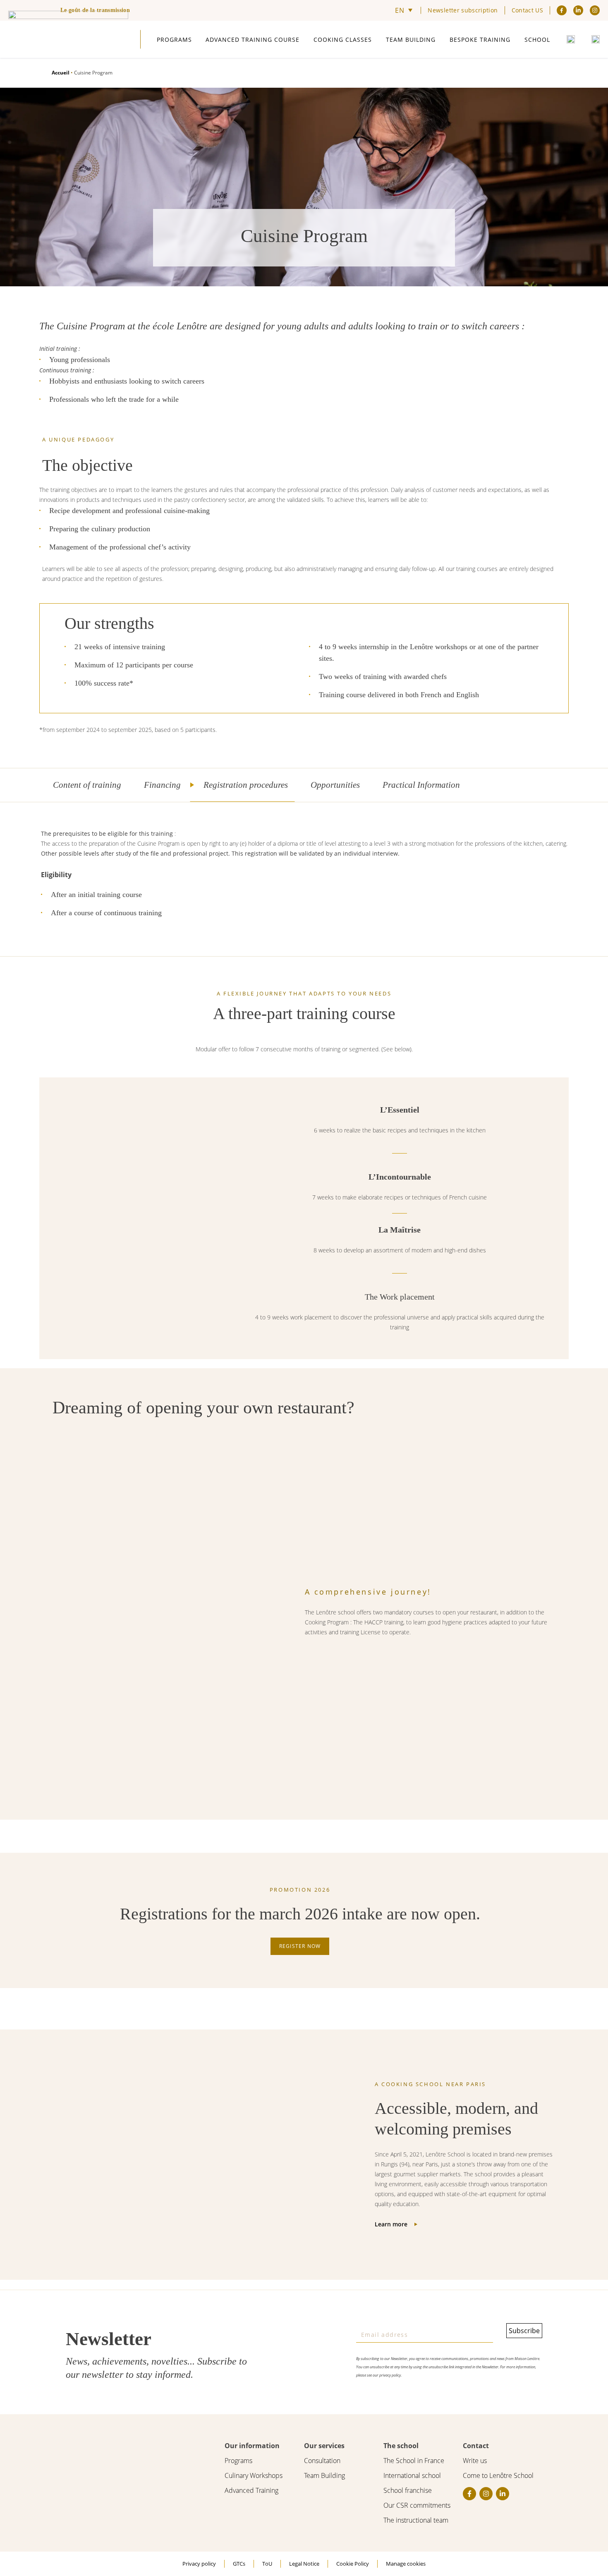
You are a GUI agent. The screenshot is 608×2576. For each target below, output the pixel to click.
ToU (267, 2564)
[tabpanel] (304, 879)
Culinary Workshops (254, 2475)
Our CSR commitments (417, 2505)
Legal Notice (304, 2564)
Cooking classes (343, 40)
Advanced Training (251, 2490)
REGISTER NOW (300, 1946)
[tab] (84, 785)
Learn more (391, 2224)
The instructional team (416, 2520)
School (537, 40)
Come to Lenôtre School (498, 2475)
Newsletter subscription (463, 10)
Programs (174, 40)
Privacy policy (199, 2564)
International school (412, 2475)
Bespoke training (480, 40)
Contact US (528, 10)
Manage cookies (406, 2564)
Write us (475, 2461)
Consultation (322, 2461)
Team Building (411, 40)
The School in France (414, 2461)
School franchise (408, 2490)
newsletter (103, 2375)
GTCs (239, 2564)
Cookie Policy (353, 2564)
